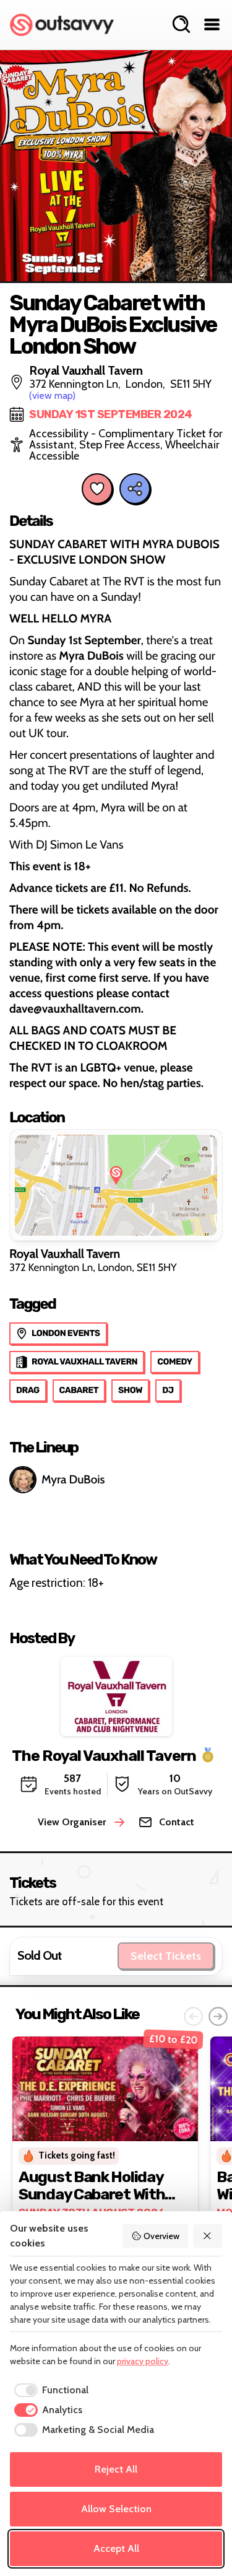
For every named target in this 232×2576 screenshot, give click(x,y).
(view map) (52, 395)
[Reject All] (208, 2236)
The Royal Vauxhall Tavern (104, 1756)
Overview (161, 2236)
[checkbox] (49, 2390)
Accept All (116, 2548)
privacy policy (143, 2361)
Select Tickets (166, 1956)
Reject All (116, 2469)
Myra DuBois (73, 1479)
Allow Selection (116, 2509)
